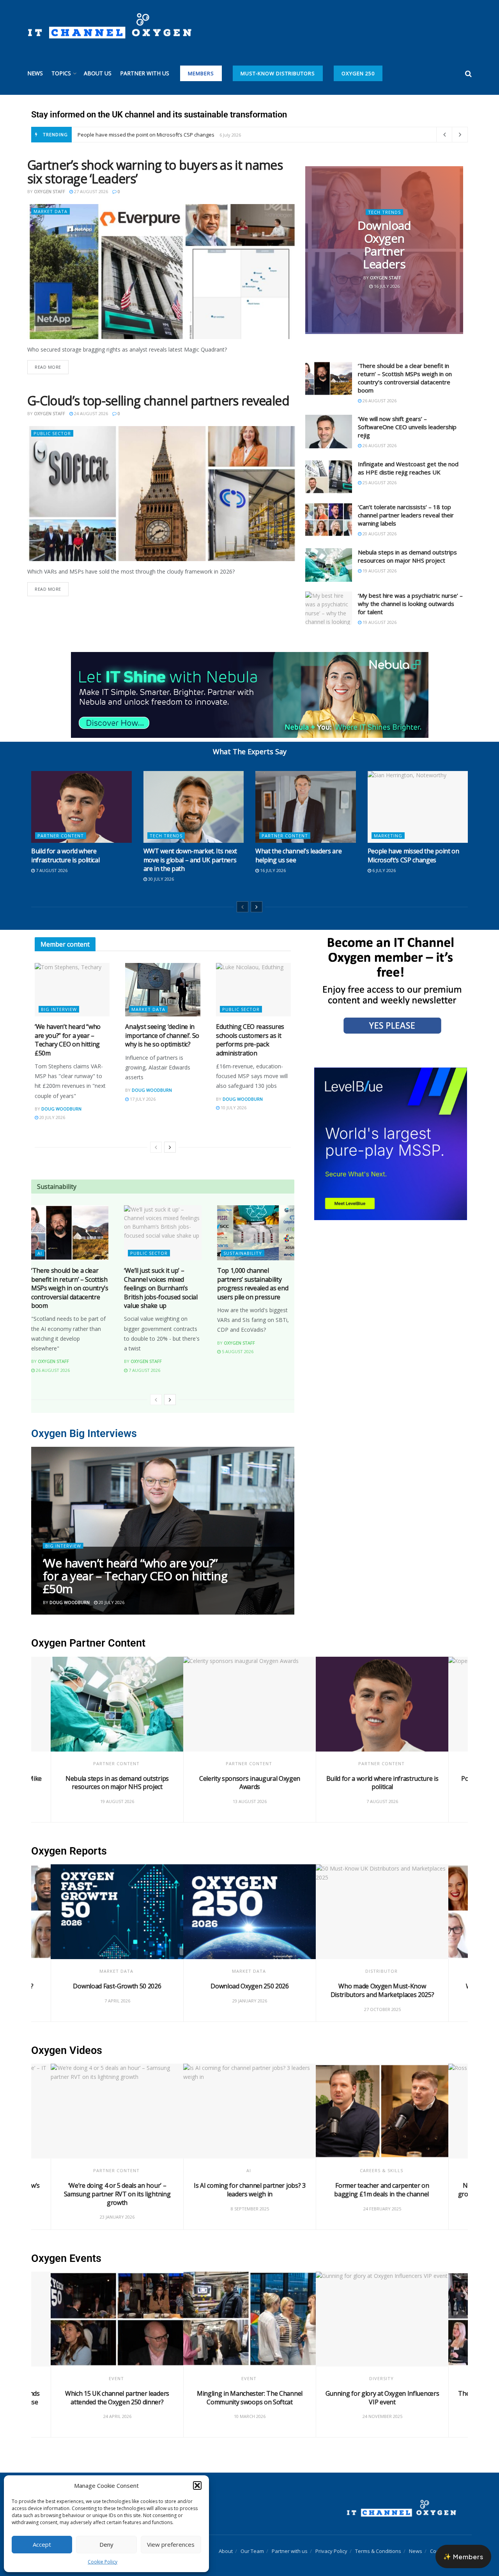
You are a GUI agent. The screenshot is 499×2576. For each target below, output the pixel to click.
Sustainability (243, 1253)
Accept (42, 2544)
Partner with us (145, 73)
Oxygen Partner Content (88, 1643)
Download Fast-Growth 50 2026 (117, 1986)
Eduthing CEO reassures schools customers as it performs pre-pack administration (250, 1040)
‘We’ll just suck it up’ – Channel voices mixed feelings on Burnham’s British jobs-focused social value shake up (161, 1288)
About (226, 2551)
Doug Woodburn (61, 1109)
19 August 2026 (379, 571)
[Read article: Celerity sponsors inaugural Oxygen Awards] (249, 1704)
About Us (98, 73)
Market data (50, 211)
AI (40, 1253)
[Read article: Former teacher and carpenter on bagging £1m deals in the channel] (382, 2111)
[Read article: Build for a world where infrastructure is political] (81, 807)
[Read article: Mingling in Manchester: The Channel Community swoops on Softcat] (249, 2319)
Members (201, 73)
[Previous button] (37, 1531)
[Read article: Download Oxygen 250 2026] (249, 1912)
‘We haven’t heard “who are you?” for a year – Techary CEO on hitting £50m (68, 1040)
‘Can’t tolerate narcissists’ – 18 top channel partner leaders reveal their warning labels (406, 515)
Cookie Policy (103, 2562)
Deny (106, 2544)
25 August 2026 (379, 482)
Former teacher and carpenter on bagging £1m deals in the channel (382, 2190)
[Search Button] (468, 73)
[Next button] (288, 1531)
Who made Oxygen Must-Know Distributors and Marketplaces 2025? (382, 1990)
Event (116, 2378)
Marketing (388, 836)
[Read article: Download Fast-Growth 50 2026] (117, 1912)
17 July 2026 (142, 1099)
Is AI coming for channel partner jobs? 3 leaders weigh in (249, 2190)
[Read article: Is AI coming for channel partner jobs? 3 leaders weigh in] (249, 2111)
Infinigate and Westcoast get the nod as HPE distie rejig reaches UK (408, 468)
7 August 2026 (51, 870)
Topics (61, 73)
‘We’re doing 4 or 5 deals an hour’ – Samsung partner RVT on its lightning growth (117, 2194)
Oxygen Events (66, 2258)
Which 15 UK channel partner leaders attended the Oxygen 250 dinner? (117, 2398)
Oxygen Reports (69, 1851)
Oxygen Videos (67, 2050)
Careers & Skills (381, 2170)
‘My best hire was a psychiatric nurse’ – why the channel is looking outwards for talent (410, 604)
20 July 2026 (52, 1117)
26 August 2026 (379, 401)
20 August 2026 (379, 534)
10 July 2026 (233, 1108)
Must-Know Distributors (278, 73)
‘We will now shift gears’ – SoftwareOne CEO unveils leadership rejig (407, 427)
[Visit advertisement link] (390, 985)
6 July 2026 (383, 870)
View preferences (171, 2544)
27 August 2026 (90, 191)
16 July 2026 (386, 286)
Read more (52, 365)
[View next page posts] (257, 907)
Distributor (381, 1971)
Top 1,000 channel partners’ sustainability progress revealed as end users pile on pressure (253, 1284)
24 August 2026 (90, 413)
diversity (381, 2378)
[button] (197, 2485)
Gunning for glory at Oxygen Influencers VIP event (382, 2398)
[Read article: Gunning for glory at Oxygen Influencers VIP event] (382, 2319)
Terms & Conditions (378, 2551)
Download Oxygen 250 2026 (249, 1986)
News (35, 73)
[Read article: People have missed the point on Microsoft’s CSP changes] (418, 807)
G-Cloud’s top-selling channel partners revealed (158, 401)
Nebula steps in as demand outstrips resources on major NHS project (407, 556)
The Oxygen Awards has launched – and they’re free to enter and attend (163, 135)
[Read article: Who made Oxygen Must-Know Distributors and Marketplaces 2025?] (382, 1912)
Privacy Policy (331, 2551)
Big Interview (59, 1009)
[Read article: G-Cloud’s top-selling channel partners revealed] (162, 494)
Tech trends (384, 212)
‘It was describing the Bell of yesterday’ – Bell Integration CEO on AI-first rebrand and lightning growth (137, 1569)
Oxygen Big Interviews (84, 1434)
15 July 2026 (111, 1602)
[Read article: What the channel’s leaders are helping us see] (306, 807)
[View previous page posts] (242, 907)
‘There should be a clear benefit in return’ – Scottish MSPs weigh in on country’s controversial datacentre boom (405, 378)
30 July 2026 (160, 879)
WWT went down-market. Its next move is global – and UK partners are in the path (190, 860)
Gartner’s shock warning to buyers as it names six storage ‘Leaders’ (155, 172)
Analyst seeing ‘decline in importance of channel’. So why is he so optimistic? (162, 1035)
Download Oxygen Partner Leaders (384, 245)
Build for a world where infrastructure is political (65, 855)
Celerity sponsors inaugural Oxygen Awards (250, 1783)
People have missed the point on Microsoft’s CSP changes (413, 855)
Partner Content (61, 836)
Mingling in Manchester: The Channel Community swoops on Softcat (250, 2398)
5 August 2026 (237, 1351)
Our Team (252, 2551)
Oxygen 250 (358, 73)
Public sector (52, 433)
